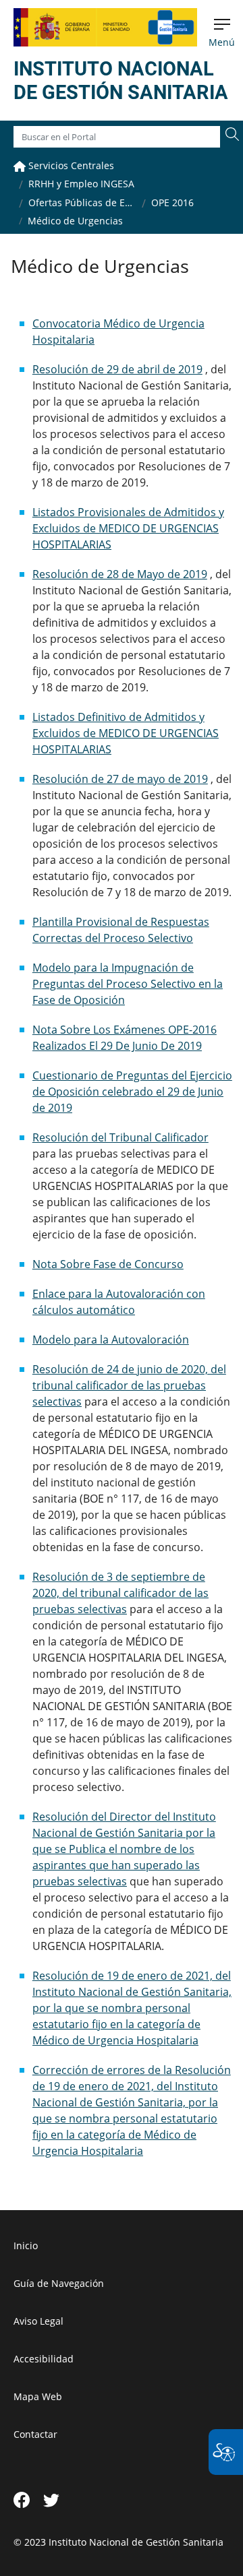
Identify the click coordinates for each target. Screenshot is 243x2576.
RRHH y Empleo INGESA (81, 184)
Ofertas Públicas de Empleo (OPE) (82, 202)
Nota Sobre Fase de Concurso (108, 1264)
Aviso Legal (38, 2321)
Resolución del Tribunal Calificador (120, 1137)
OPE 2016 (172, 202)
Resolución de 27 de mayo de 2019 (120, 779)
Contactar (35, 2434)
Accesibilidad (44, 2359)
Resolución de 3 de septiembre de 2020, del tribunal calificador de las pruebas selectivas (120, 1593)
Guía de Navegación (59, 2283)
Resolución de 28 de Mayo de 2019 (120, 574)
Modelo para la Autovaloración (111, 1340)
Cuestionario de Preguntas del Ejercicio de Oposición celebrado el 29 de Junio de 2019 (132, 1092)
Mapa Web (38, 2396)
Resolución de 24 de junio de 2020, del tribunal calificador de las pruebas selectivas (129, 1385)
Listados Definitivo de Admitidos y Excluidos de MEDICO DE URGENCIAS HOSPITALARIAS (126, 733)
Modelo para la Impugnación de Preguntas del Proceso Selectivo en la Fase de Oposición (128, 984)
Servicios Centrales (70, 165)
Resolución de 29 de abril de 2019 (117, 369)
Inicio (26, 2245)
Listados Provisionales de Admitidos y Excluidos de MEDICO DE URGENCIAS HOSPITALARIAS (128, 528)
